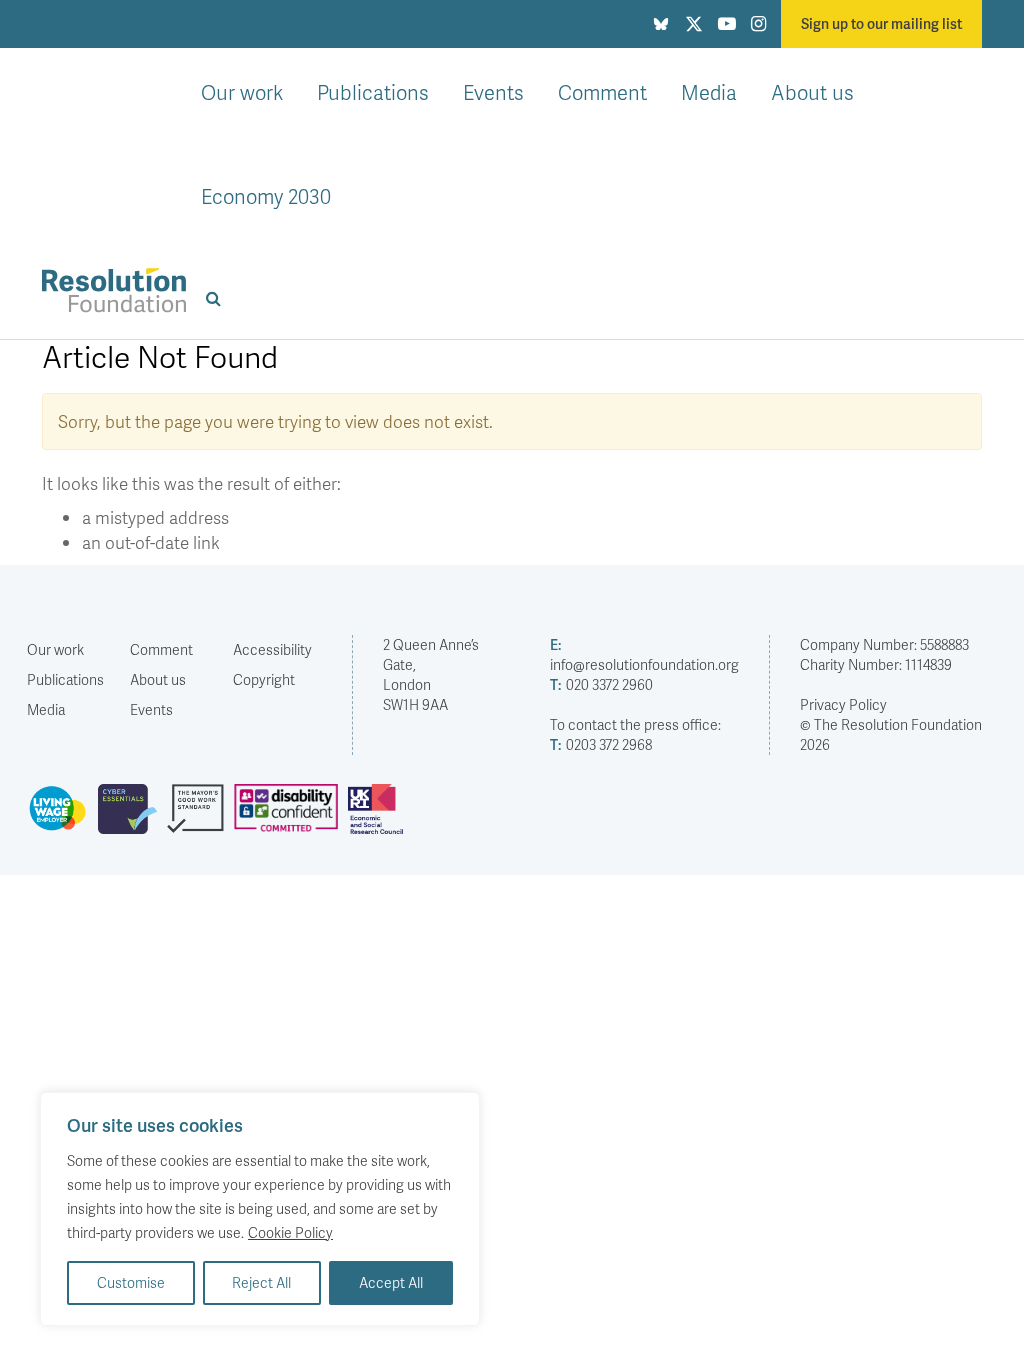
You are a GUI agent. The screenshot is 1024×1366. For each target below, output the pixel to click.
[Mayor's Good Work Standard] (200, 817)
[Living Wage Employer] (62, 817)
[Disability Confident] (291, 817)
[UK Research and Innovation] (380, 817)
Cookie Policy (290, 1232)
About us (812, 92)
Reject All (261, 1282)
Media (709, 92)
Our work (242, 92)
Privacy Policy (843, 704)
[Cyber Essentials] (132, 817)
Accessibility (272, 649)
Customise (131, 1282)
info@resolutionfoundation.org (644, 654)
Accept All (391, 1282)
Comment (602, 92)
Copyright (264, 679)
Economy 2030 (266, 196)
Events (493, 92)
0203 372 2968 (601, 744)
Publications (373, 92)
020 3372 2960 (601, 684)
